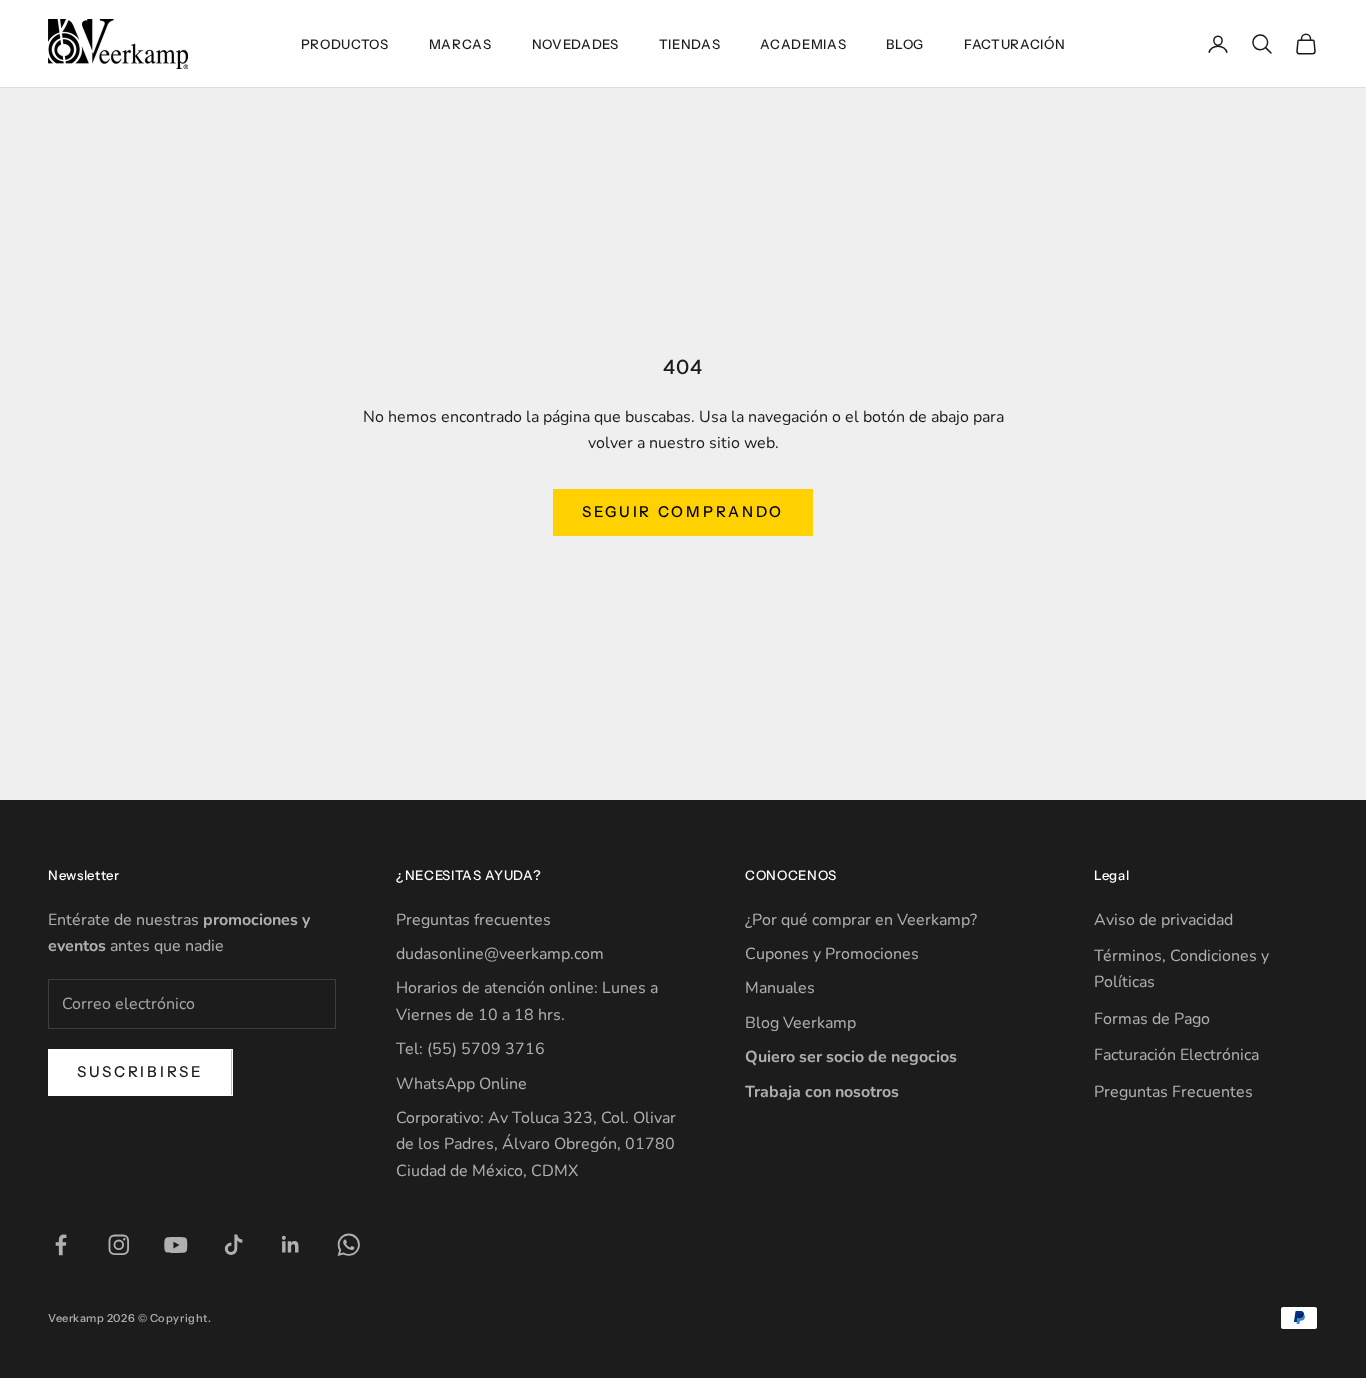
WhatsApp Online (461, 1084)
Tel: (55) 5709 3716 (470, 1049)
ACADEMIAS (803, 44)
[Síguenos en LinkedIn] (291, 1245)
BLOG (905, 44)
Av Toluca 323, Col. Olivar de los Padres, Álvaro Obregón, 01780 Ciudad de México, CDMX (536, 1144)
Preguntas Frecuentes (1173, 1092)
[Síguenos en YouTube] (176, 1245)
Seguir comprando (683, 511)
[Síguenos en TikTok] (234, 1245)
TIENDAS (690, 44)
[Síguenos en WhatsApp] (349, 1245)
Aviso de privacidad (1163, 920)
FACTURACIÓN (1014, 44)
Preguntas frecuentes (473, 920)
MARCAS (460, 44)
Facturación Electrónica (1176, 1055)
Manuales (780, 988)
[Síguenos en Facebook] (61, 1245)
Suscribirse (140, 1071)
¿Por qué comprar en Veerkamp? (861, 920)
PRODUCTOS (345, 44)
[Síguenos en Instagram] (119, 1245)
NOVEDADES (575, 44)
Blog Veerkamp (800, 1023)
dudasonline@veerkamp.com (500, 954)
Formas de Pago (1152, 1019)
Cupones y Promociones (832, 954)
